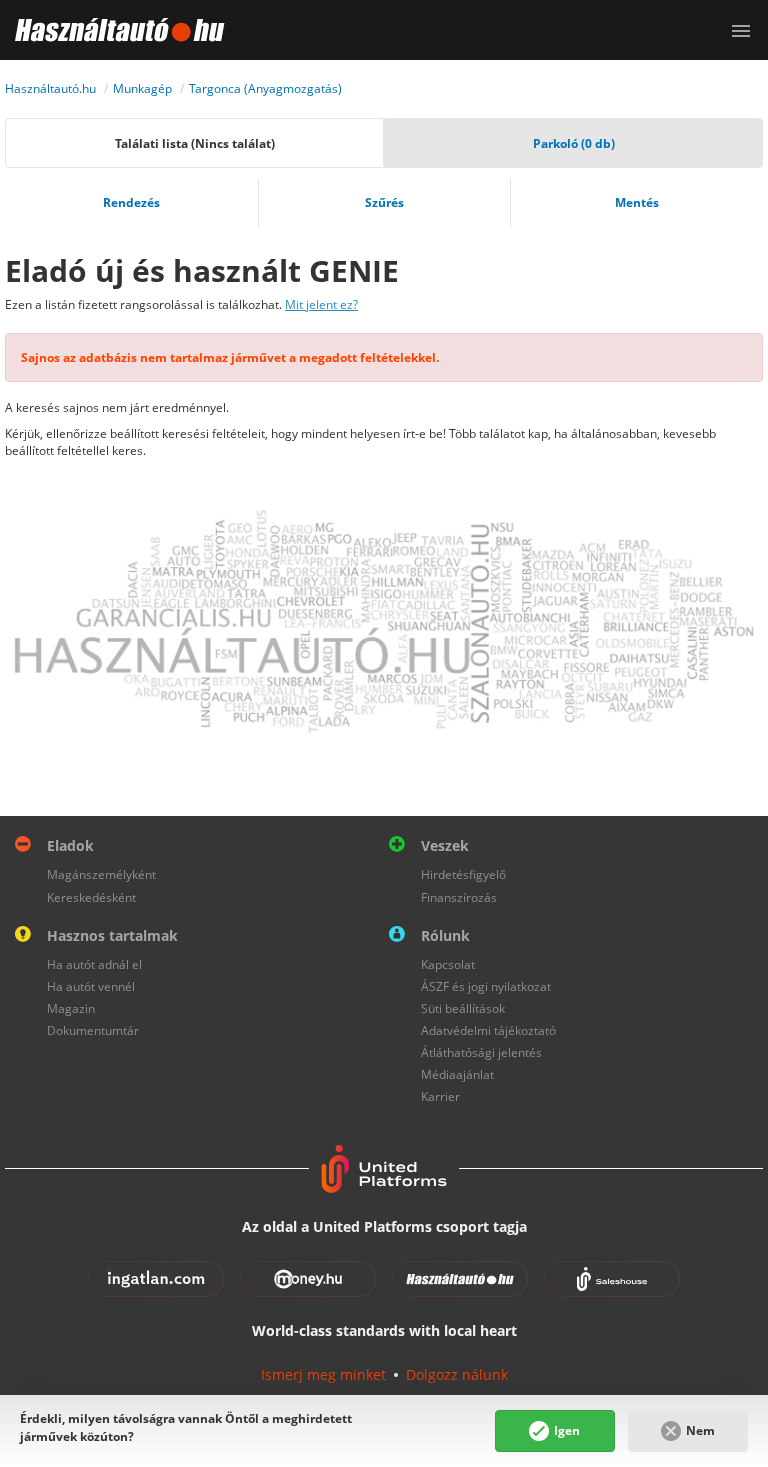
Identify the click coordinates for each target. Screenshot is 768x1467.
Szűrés (384, 202)
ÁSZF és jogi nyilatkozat (486, 986)
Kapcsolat (448, 964)
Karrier (440, 1096)
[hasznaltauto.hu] (112, 30)
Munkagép (142, 88)
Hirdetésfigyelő (463, 874)
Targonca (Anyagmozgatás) (265, 88)
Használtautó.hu (50, 88)
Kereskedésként (91, 897)
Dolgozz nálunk (457, 1374)
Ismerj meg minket (323, 1374)
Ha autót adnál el (94, 964)
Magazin (71, 1008)
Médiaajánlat (457, 1074)
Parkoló (574, 143)
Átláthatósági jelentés (481, 1052)
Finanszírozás (459, 897)
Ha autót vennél (91, 986)
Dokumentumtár (93, 1030)
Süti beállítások (463, 1008)
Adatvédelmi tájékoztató (488, 1030)
